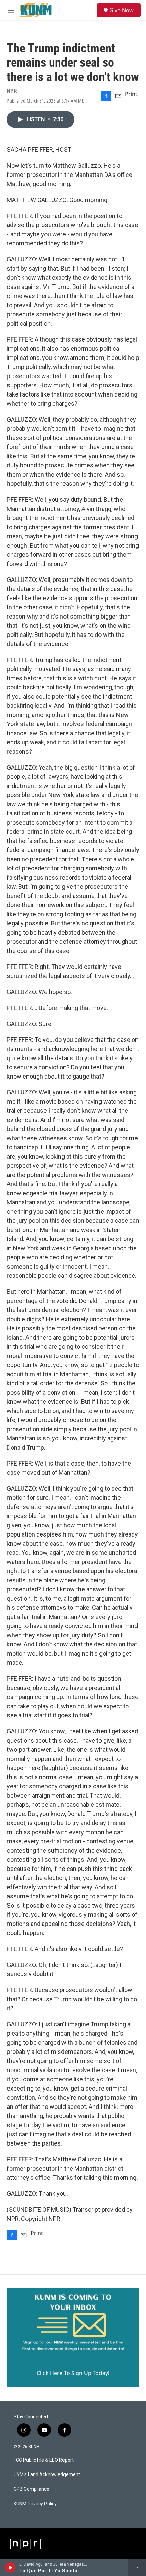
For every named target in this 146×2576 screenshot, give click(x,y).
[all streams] (137, 2568)
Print (131, 94)
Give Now (122, 10)
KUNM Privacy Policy (35, 2504)
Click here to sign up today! (73, 2373)
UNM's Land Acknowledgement (47, 2475)
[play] (10, 2568)
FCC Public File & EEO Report (44, 2460)
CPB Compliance (31, 2489)
